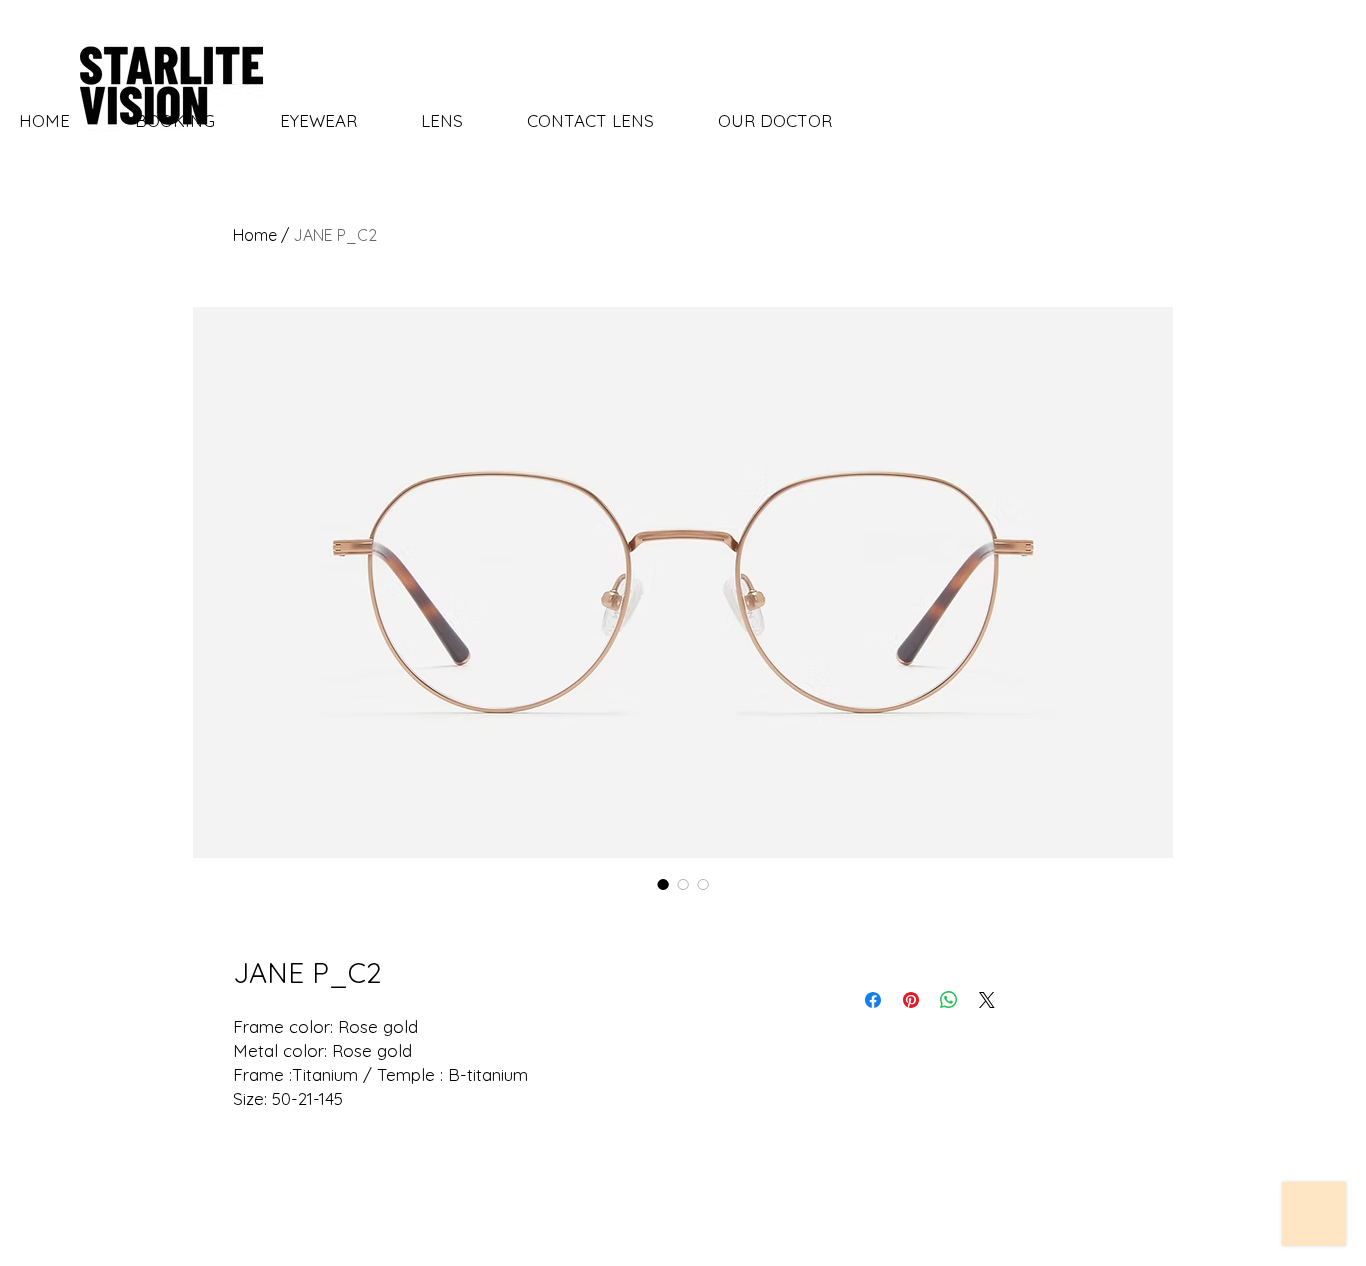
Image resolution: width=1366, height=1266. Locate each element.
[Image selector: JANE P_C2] (663, 884)
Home (255, 235)
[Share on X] (987, 1000)
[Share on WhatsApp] (949, 1000)
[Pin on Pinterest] (911, 1000)
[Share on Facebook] (873, 1000)
